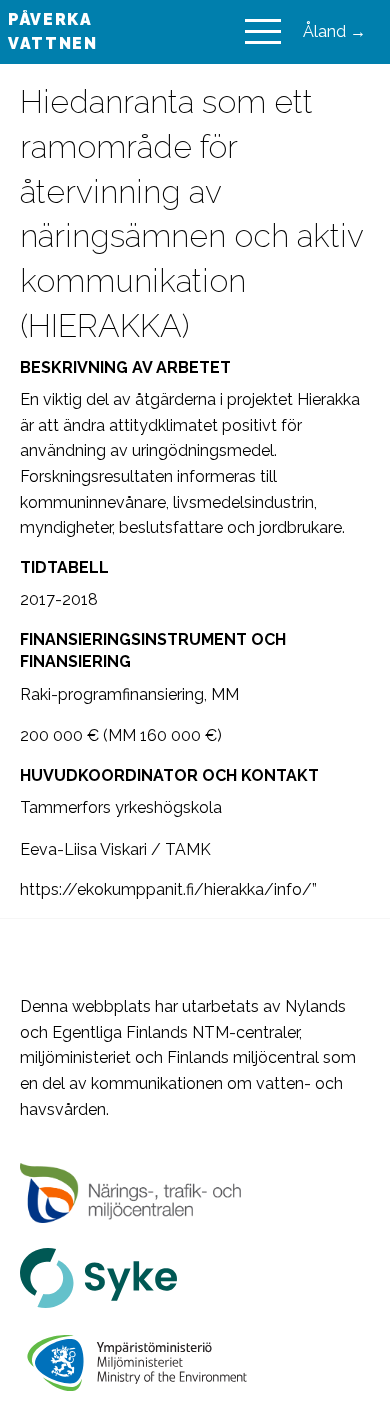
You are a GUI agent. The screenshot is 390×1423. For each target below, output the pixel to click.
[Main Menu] (263, 32)
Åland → (334, 31)
